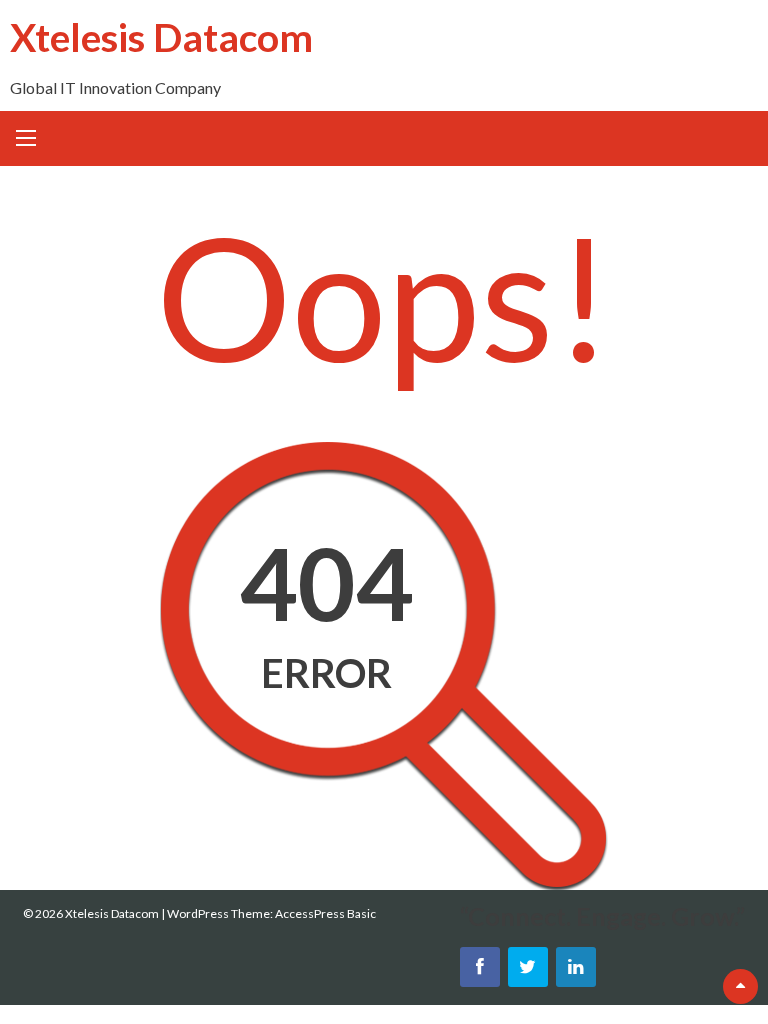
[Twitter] (528, 967)
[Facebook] (480, 967)
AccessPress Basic (325, 913)
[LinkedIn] (576, 967)
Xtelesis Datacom (161, 36)
